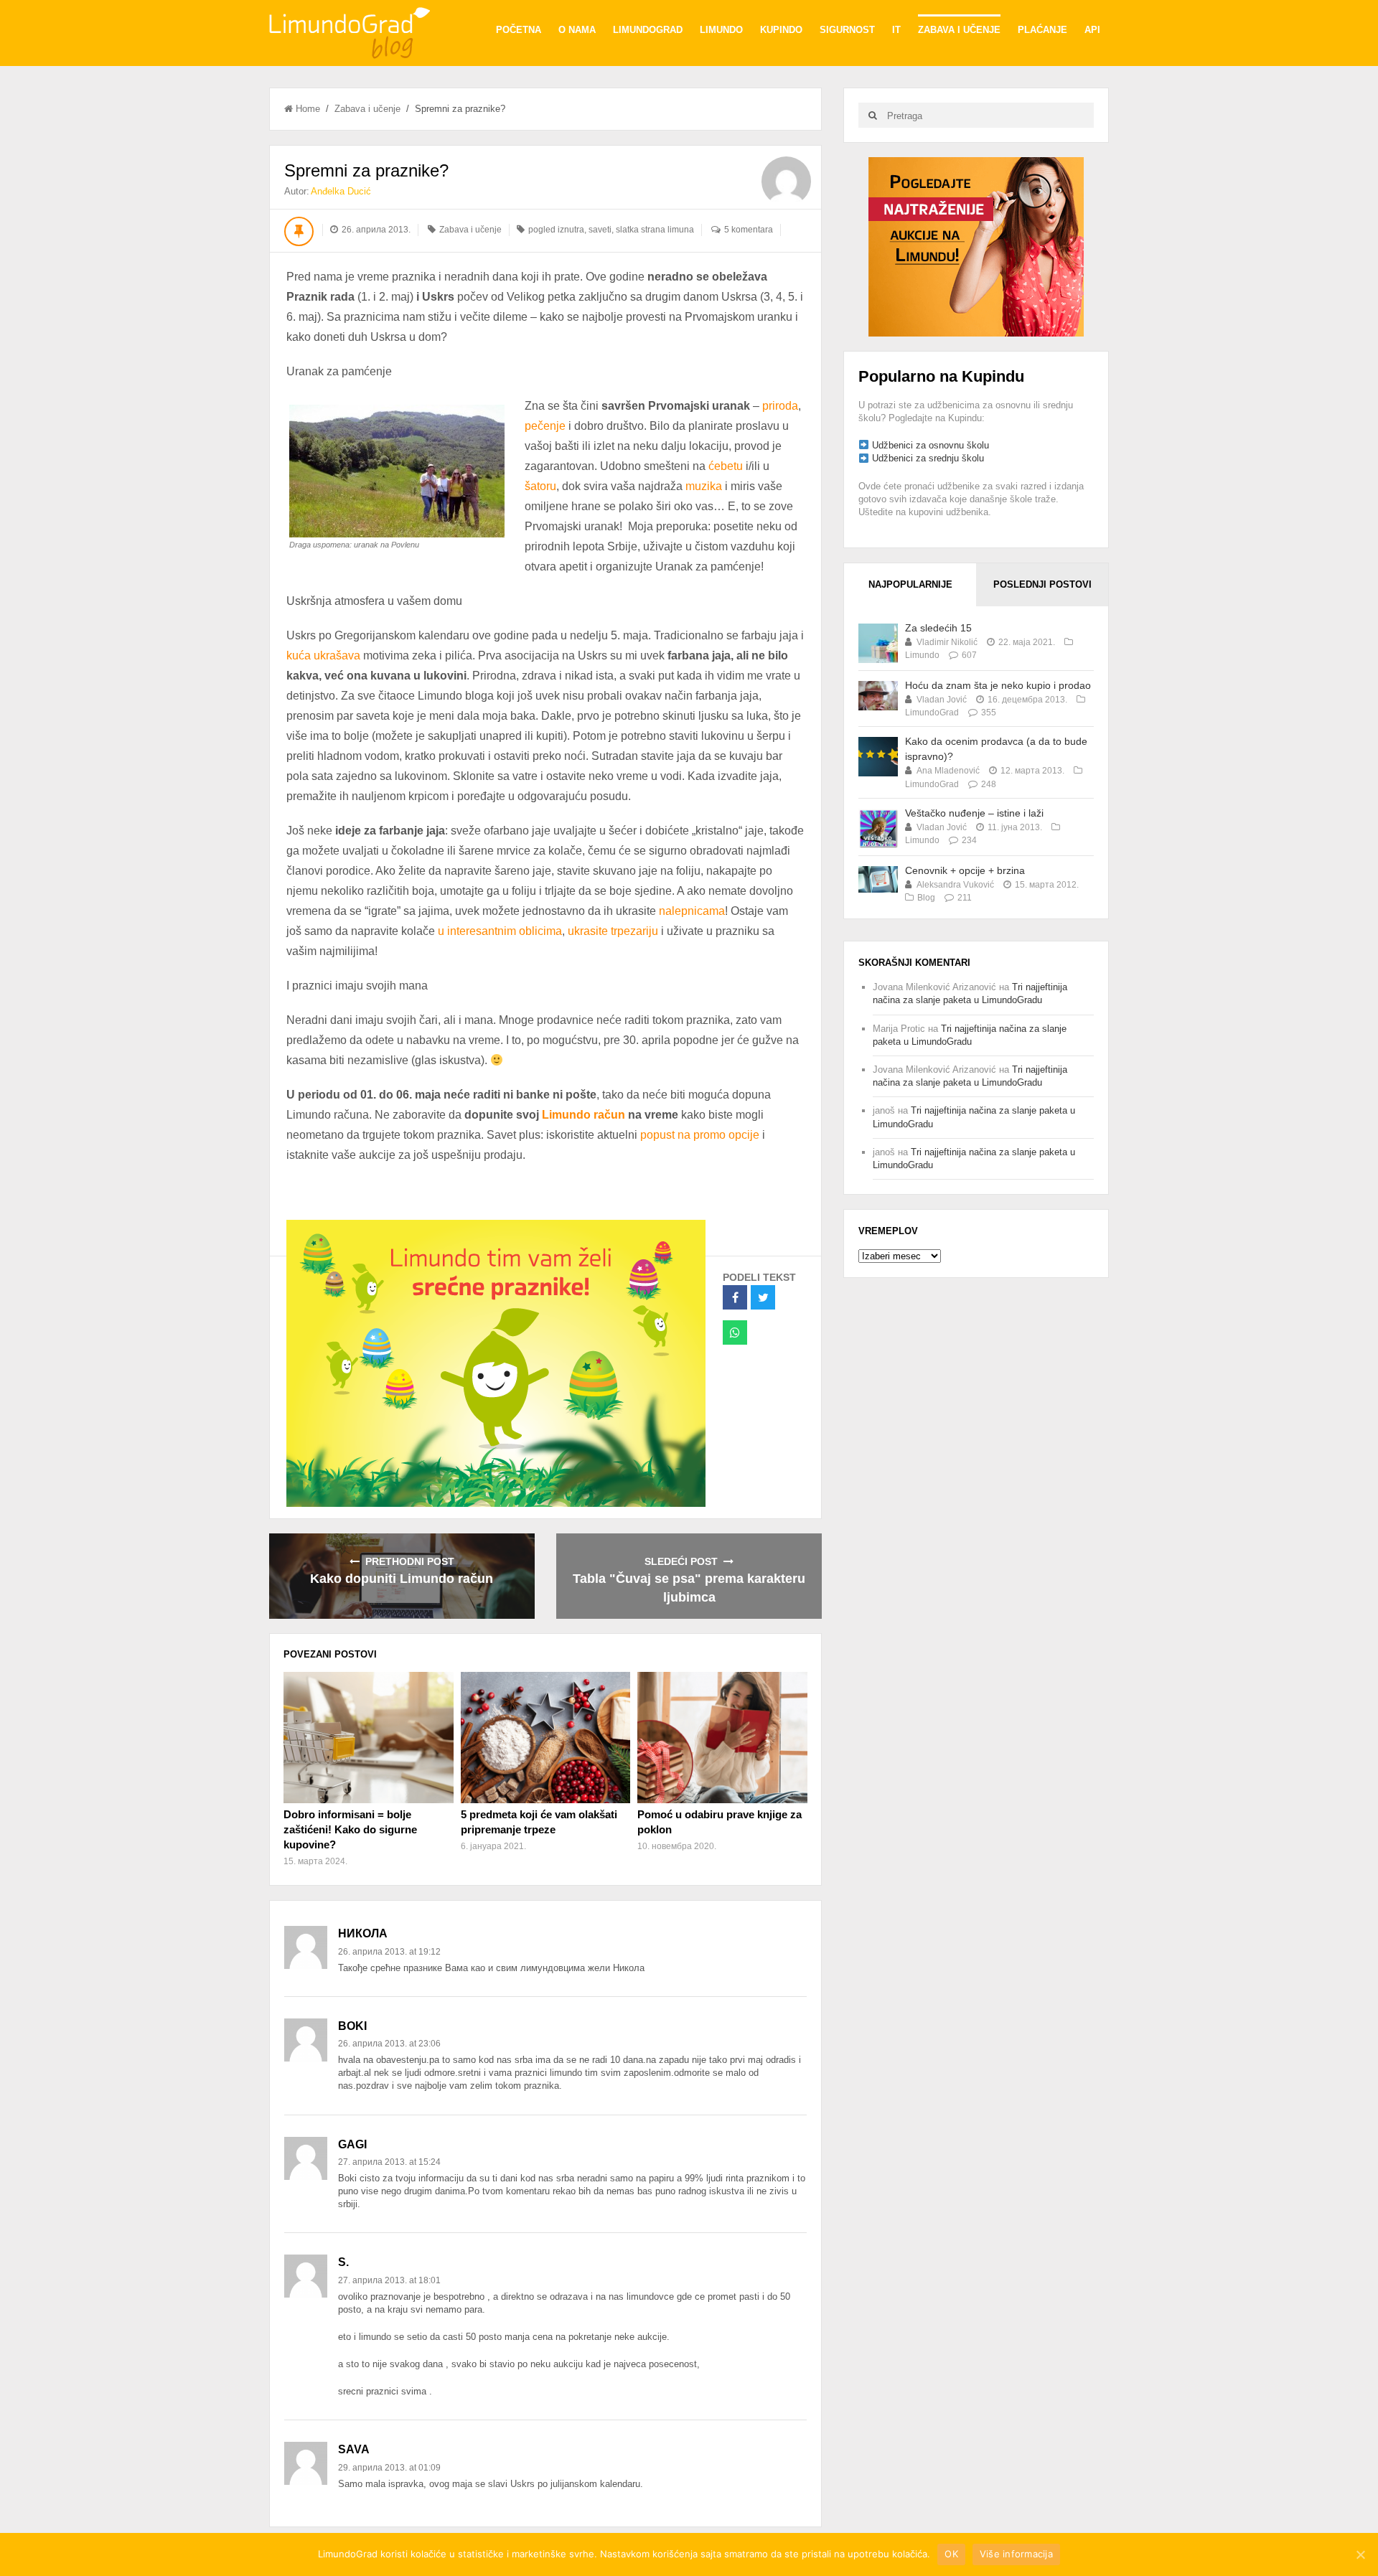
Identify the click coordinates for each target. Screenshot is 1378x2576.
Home (308, 109)
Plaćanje (1042, 30)
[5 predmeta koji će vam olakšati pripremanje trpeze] (545, 1737)
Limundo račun (583, 1115)
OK (951, 2554)
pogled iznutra (556, 230)
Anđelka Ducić (341, 191)
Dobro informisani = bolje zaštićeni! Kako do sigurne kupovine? (350, 1829)
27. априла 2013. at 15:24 (389, 2162)
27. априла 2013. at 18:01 (389, 2280)
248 (989, 784)
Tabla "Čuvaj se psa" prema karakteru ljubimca (689, 1588)
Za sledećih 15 (938, 628)
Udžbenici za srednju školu (928, 458)
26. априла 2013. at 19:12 (389, 1952)
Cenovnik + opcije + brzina (965, 870)
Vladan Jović (942, 700)
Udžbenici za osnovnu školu (931, 445)
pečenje (545, 426)
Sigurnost (847, 30)
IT (896, 30)
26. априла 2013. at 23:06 (389, 2044)
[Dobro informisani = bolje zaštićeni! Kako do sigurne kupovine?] (368, 1737)
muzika (704, 486)
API (1092, 30)
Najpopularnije (910, 584)
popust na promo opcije (700, 1135)
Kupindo (781, 30)
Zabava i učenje (959, 30)
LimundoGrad (648, 30)
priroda (780, 406)
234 (969, 840)
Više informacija (1016, 2554)
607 (969, 655)
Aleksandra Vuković (955, 885)
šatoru (540, 486)
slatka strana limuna (655, 230)
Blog (926, 898)
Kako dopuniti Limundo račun (402, 1579)
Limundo (721, 30)
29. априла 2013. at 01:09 (389, 2468)
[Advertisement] (976, 246)
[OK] (1360, 2554)
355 (989, 713)
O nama (577, 30)
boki (352, 2026)
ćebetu (726, 466)
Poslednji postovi (1042, 584)
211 (965, 898)
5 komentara (749, 230)
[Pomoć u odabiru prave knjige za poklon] (722, 1737)
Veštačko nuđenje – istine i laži (974, 813)
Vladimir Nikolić (947, 642)
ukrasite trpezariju (613, 931)
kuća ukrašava (323, 655)
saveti (600, 230)
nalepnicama (692, 911)
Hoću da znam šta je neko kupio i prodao (998, 685)
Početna (519, 30)
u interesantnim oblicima (500, 931)
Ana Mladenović (948, 771)
